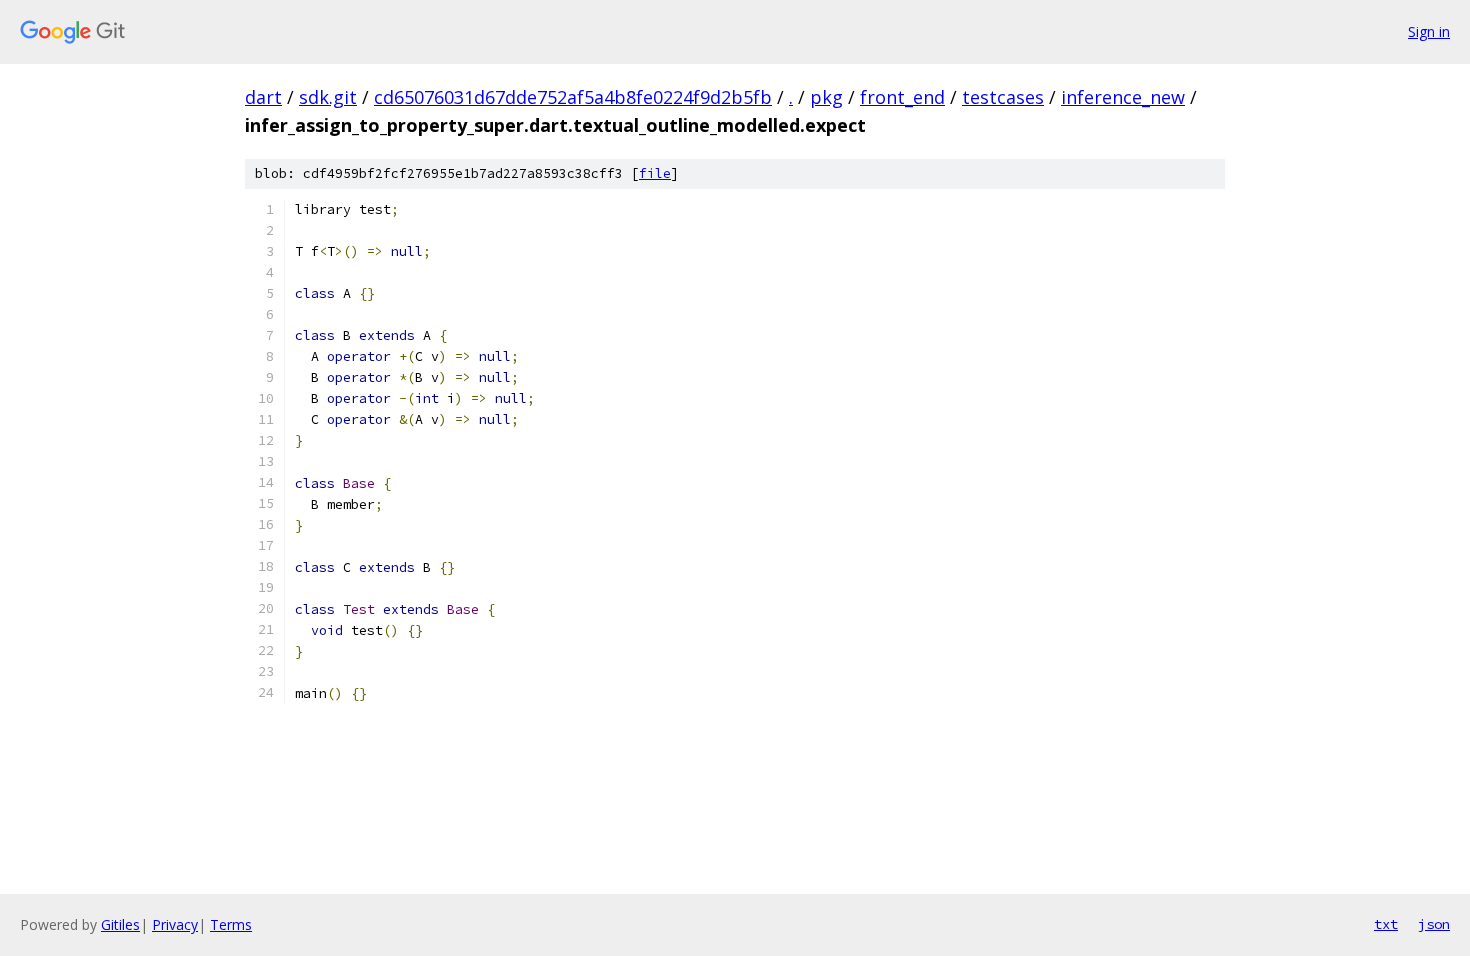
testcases (1003, 97)
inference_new (1123, 97)
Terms (231, 924)
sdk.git (328, 97)
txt (1386, 924)
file (655, 173)
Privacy (175, 924)
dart (263, 97)
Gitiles (120, 924)
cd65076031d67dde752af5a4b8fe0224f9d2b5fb (573, 97)
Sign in (1429, 31)
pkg (826, 97)
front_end (902, 97)
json (1434, 924)
